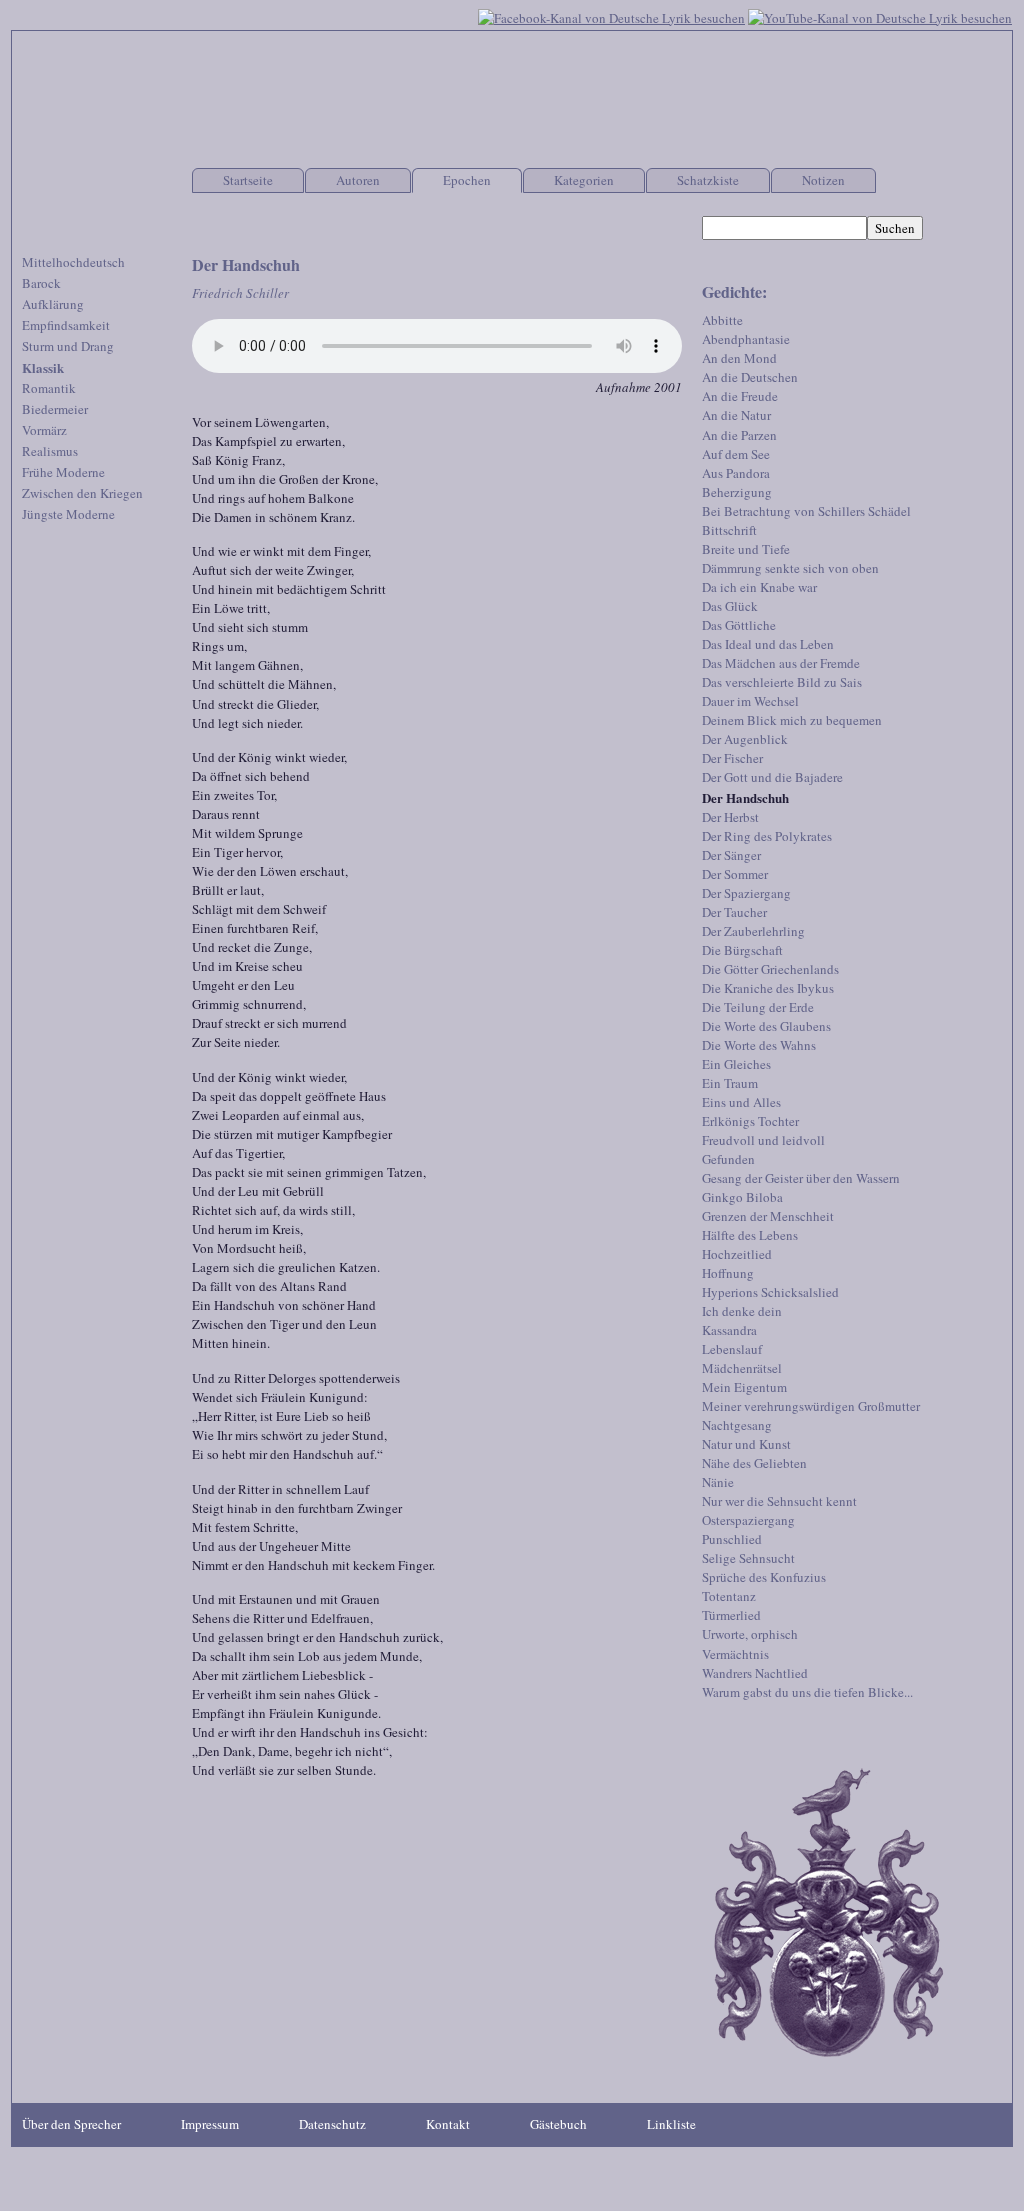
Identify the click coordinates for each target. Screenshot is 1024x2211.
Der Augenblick (745, 739)
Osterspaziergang (748, 1520)
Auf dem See (736, 454)
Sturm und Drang (68, 346)
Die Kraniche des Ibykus (768, 988)
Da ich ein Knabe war (759, 587)
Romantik (49, 388)
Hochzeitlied (737, 1254)
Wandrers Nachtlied (755, 1673)
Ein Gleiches (736, 1064)
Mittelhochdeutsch (73, 262)
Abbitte (722, 320)
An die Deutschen (750, 377)
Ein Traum (730, 1083)
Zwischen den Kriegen (82, 493)
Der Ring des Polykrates (767, 836)
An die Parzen (739, 435)
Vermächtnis (735, 1654)
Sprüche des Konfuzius (764, 1577)
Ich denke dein (742, 1311)
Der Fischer (732, 758)
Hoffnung (728, 1273)
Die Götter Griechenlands (770, 969)
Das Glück (730, 606)
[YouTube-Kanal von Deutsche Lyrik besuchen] (880, 16)
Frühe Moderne (63, 472)
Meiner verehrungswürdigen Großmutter (811, 1406)
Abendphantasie (746, 339)
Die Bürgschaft (742, 950)
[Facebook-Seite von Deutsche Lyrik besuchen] (611, 16)
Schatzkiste (708, 180)
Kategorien (584, 180)
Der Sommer (735, 874)
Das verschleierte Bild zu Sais (782, 682)
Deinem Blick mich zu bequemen (792, 720)
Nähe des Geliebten (754, 1463)
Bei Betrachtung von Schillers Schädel (806, 511)
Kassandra (729, 1330)
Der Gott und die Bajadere (772, 777)
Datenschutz (332, 2124)
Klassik (43, 367)
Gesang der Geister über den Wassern (801, 1178)
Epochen (467, 180)
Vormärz (44, 430)
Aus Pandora (736, 473)
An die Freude (740, 396)
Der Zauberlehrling (753, 931)
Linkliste (671, 2124)
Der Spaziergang (746, 893)
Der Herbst (730, 817)
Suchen (895, 228)
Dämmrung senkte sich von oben (790, 568)
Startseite (248, 180)
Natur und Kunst (746, 1444)
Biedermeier (55, 409)
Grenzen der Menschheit (768, 1216)
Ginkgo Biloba (742, 1197)
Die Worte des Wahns (759, 1045)
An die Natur (736, 415)
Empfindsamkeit (66, 325)
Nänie (718, 1482)
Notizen (823, 180)
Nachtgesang (737, 1425)
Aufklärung (53, 304)
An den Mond (739, 358)
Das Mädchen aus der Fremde (781, 663)
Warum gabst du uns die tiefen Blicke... (807, 1692)
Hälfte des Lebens (750, 1235)
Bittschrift (729, 530)
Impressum (210, 2124)
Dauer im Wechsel (750, 701)
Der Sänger (731, 855)
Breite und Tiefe (746, 549)
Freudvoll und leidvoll (763, 1140)
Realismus (50, 451)
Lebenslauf (732, 1349)
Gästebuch (558, 2124)
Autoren (358, 180)
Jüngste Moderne (68, 514)
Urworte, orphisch (750, 1634)
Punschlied (732, 1539)
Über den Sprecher (71, 2124)
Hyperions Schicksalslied (770, 1292)
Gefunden (728, 1159)
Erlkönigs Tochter (750, 1121)
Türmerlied (731, 1615)
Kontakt (448, 2124)
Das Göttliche (739, 625)
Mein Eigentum (744, 1387)
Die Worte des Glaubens (766, 1026)
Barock (41, 283)
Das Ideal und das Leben (768, 644)
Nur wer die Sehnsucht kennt (779, 1501)
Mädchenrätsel (742, 1368)
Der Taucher (734, 912)
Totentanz (729, 1596)
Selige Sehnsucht (748, 1558)
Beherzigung (737, 492)
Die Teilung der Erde (758, 1007)
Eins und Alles (741, 1102)
